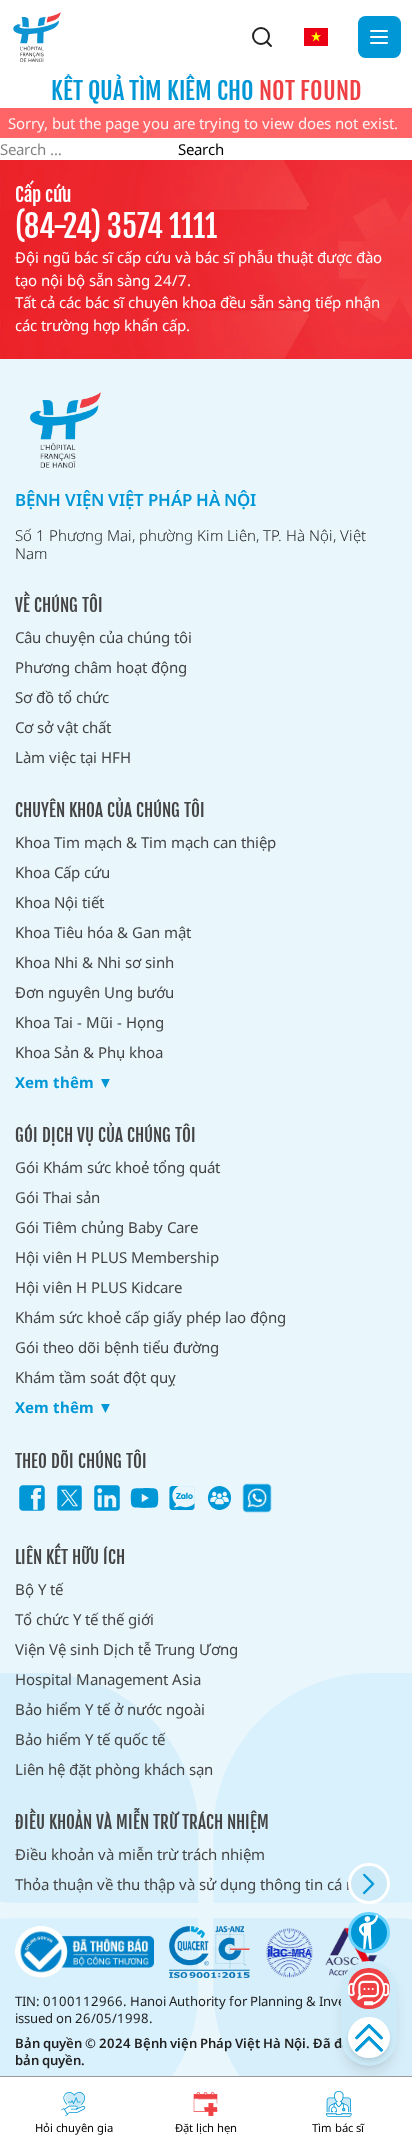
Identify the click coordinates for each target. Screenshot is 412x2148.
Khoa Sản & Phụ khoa (89, 1052)
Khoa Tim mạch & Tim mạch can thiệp (145, 842)
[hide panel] (368, 1883)
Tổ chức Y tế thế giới (84, 1619)
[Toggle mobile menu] (379, 37)
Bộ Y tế (39, 1589)
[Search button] (262, 37)
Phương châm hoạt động (101, 667)
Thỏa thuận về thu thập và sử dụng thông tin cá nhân (198, 1884)
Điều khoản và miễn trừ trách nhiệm (140, 1854)
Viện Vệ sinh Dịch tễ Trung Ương (126, 1649)
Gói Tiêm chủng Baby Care (106, 1227)
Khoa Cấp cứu (62, 872)
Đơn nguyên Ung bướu (94, 992)
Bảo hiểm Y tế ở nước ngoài (110, 1709)
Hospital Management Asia (108, 1679)
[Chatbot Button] (368, 1988)
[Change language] (316, 37)
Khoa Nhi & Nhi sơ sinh (94, 962)
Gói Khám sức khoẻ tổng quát (117, 1167)
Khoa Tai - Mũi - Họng (89, 1022)
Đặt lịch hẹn (206, 2127)
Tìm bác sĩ (338, 2127)
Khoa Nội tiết (59, 902)
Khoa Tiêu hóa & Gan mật (103, 932)
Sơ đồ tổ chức (62, 697)
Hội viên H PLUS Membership (117, 1257)
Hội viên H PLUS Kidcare (98, 1287)
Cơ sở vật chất (63, 727)
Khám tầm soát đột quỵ (95, 1377)
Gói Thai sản (57, 1197)
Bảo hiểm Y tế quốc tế (90, 1739)
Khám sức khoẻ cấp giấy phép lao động (150, 1317)
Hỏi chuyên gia (74, 2127)
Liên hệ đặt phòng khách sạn (114, 1769)
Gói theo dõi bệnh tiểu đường (117, 1347)
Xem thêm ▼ (64, 1082)
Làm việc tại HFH (73, 757)
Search (201, 149)
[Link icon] (32, 1498)
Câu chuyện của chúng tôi (103, 637)
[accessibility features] (368, 1932)
